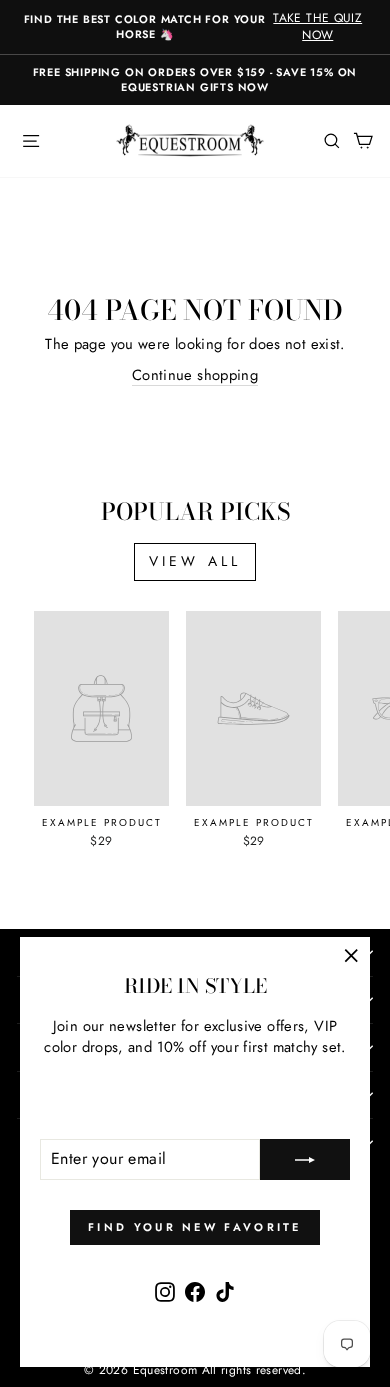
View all (195, 561)
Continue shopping (195, 375)
